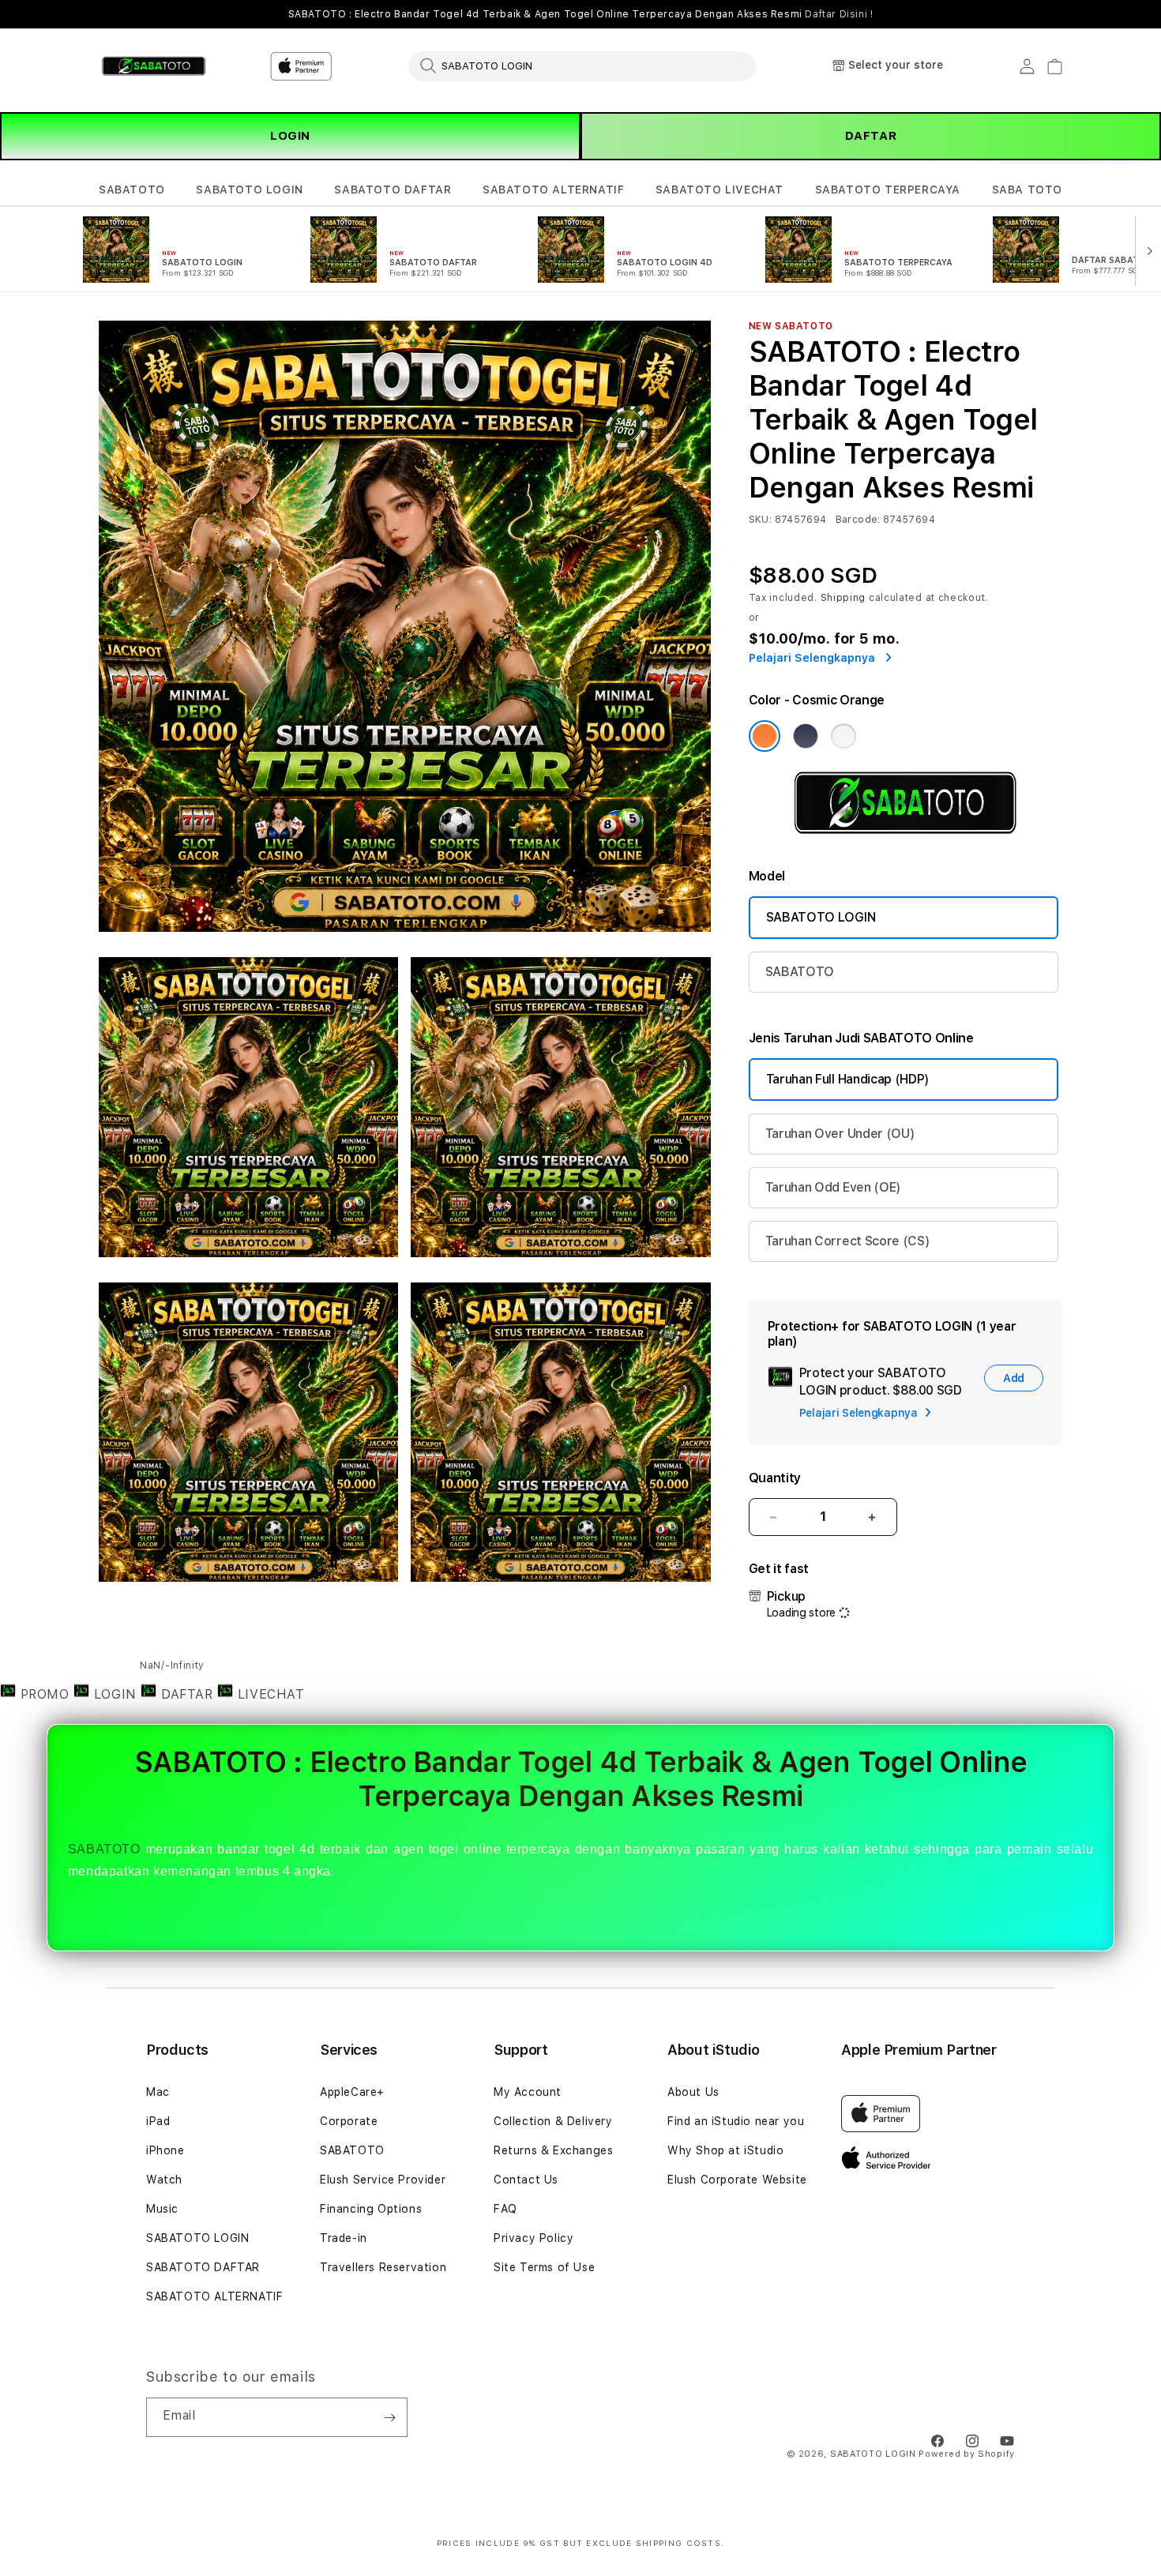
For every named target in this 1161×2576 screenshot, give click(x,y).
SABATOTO (132, 190)
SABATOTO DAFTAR (393, 190)
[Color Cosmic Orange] (765, 736)
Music (162, 2209)
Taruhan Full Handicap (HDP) (848, 1079)
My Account (528, 2092)
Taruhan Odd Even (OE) (833, 1187)
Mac (158, 2092)
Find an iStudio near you (736, 2121)
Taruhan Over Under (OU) (840, 1134)
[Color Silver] (844, 736)
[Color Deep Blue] (806, 736)
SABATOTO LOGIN (249, 190)
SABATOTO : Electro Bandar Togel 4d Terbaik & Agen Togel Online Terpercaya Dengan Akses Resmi (581, 14)
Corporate (349, 2121)
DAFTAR (871, 136)
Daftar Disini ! (839, 14)
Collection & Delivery (553, 2121)
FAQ (505, 2209)
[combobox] (582, 66)
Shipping (844, 598)
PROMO (45, 1694)
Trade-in (344, 2238)
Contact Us (526, 2180)
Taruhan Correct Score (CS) (848, 1241)
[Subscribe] (389, 2417)
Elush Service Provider (383, 2180)
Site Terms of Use (544, 2267)
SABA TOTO (1027, 190)
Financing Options (371, 2209)
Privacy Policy (534, 2238)
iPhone (165, 2150)
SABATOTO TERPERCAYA (888, 190)
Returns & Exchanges (553, 2150)
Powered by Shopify (967, 2454)
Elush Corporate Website (737, 2180)
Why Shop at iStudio (725, 2150)
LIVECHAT (269, 1694)
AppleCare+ (352, 2092)
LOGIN (290, 136)
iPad (158, 2121)
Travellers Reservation (383, 2267)
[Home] (154, 66)
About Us (693, 2092)
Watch (164, 2180)
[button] (132, 190)
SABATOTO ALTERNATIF (553, 190)
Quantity (775, 1478)
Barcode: (858, 520)
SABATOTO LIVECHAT (720, 190)
